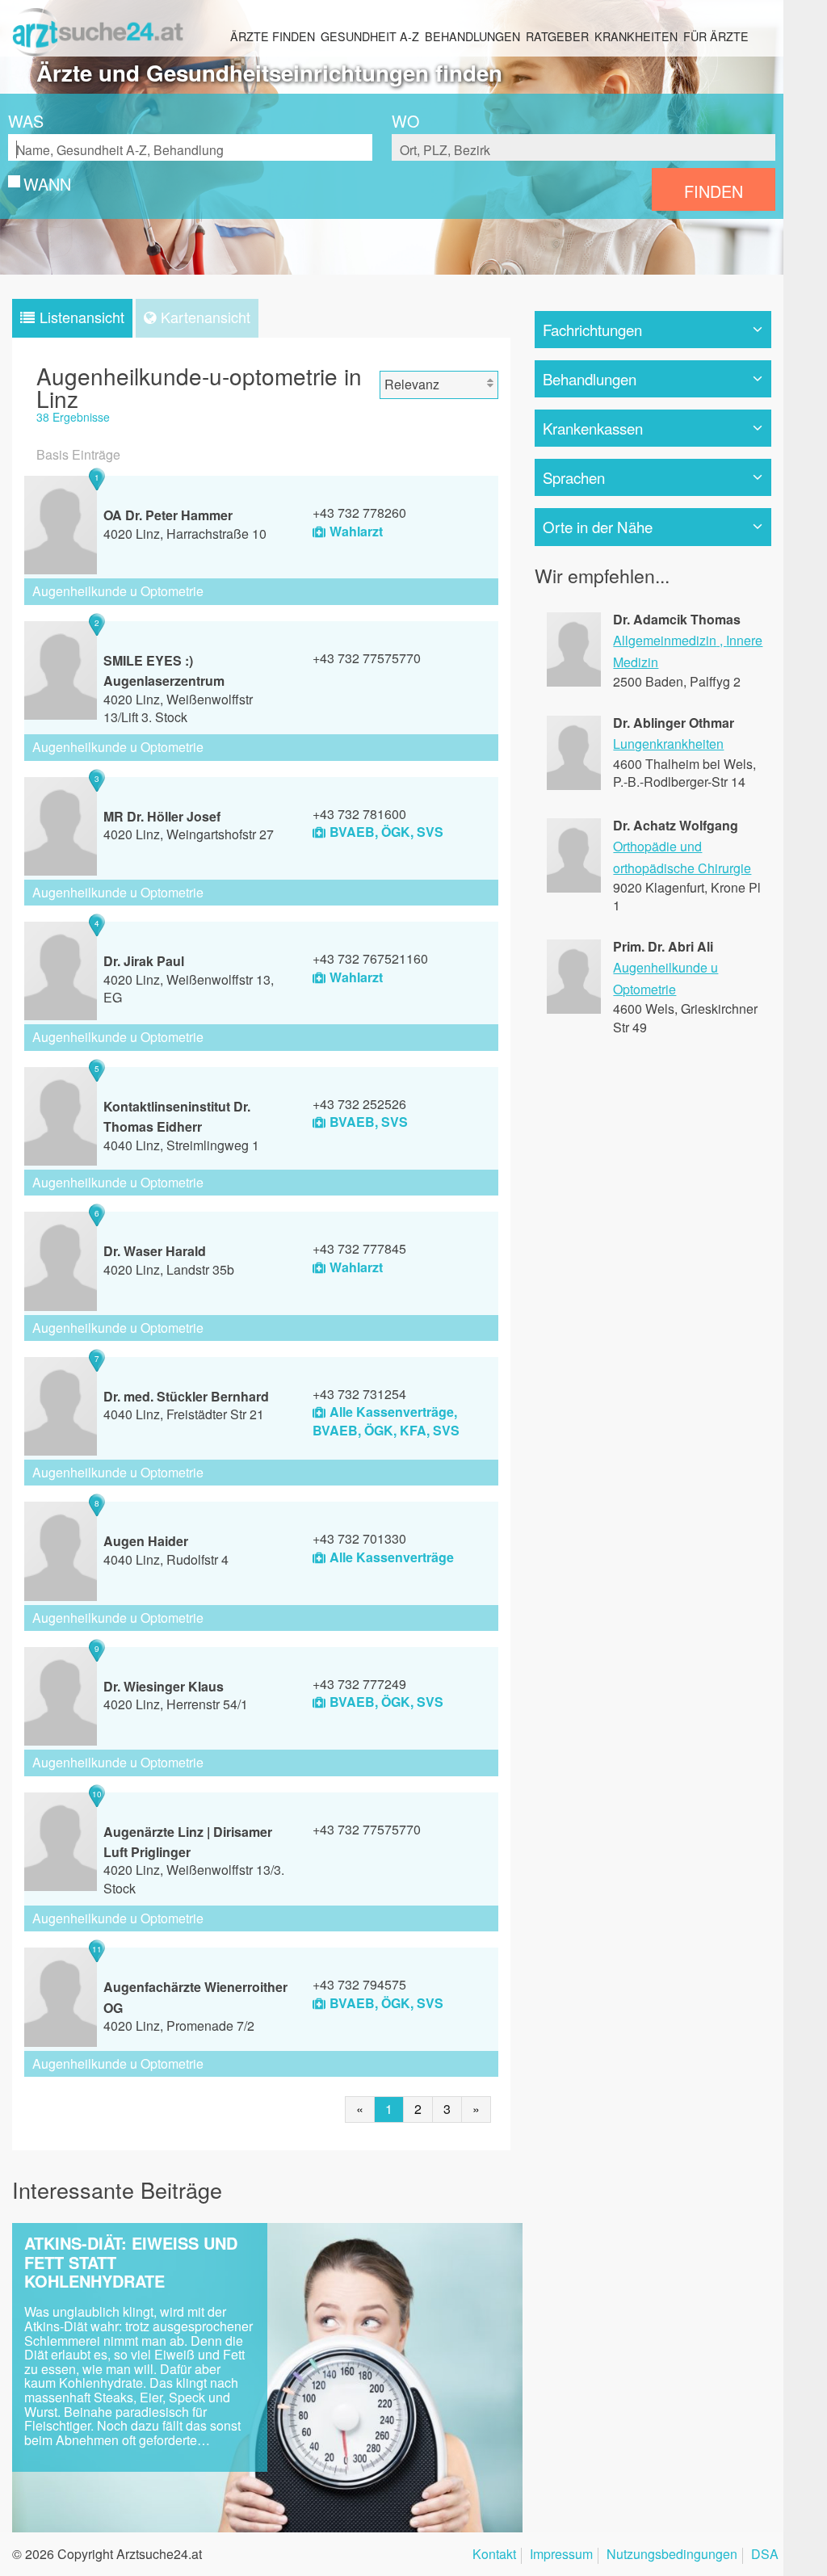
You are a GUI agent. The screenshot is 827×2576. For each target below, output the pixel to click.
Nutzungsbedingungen (672, 2555)
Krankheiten (636, 36)
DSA (765, 2555)
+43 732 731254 (359, 1394)
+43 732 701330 (359, 1538)
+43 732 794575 (359, 1984)
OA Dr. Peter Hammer (168, 515)
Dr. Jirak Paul (144, 961)
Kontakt (494, 2555)
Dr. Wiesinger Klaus (164, 1686)
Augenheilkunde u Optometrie (118, 591)
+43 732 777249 (359, 1684)
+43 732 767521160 (370, 958)
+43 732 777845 (359, 1248)
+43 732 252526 (359, 1104)
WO (405, 121)
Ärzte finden (273, 36)
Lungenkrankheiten (668, 744)
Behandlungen (472, 36)
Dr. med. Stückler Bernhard (186, 1396)
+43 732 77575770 (367, 658)
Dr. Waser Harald (155, 1251)
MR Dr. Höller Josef (162, 816)
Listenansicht (82, 317)
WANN (47, 184)
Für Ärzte (716, 36)
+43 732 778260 (359, 513)
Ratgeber (557, 36)
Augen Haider (146, 1541)
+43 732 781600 (359, 814)
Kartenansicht (206, 317)
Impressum (561, 2555)
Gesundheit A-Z (370, 36)
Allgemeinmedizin (665, 640)
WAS (26, 121)
